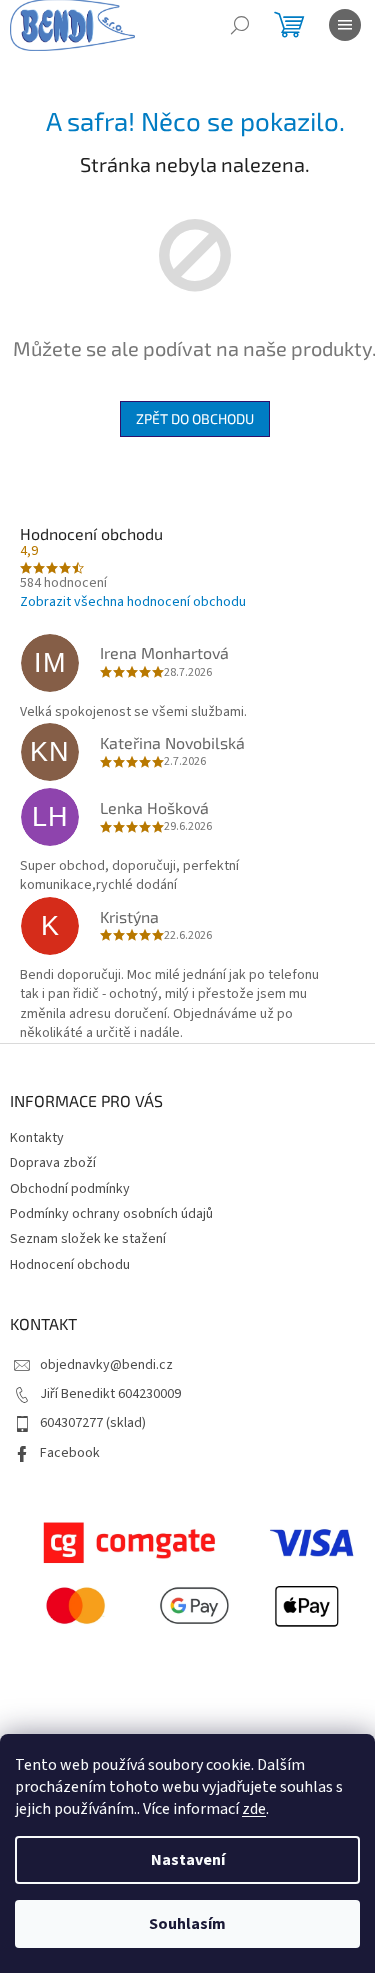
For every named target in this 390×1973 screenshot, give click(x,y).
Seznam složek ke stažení (88, 1239)
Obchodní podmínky (70, 1189)
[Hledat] (240, 25)
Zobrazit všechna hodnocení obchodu (133, 602)
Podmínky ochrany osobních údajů (111, 1214)
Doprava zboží (53, 1163)
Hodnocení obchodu (70, 1265)
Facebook (70, 1453)
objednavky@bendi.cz (106, 1365)
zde (254, 1809)
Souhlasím (187, 1924)
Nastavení (188, 1860)
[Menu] (345, 25)
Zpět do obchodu (195, 418)
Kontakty (37, 1138)
